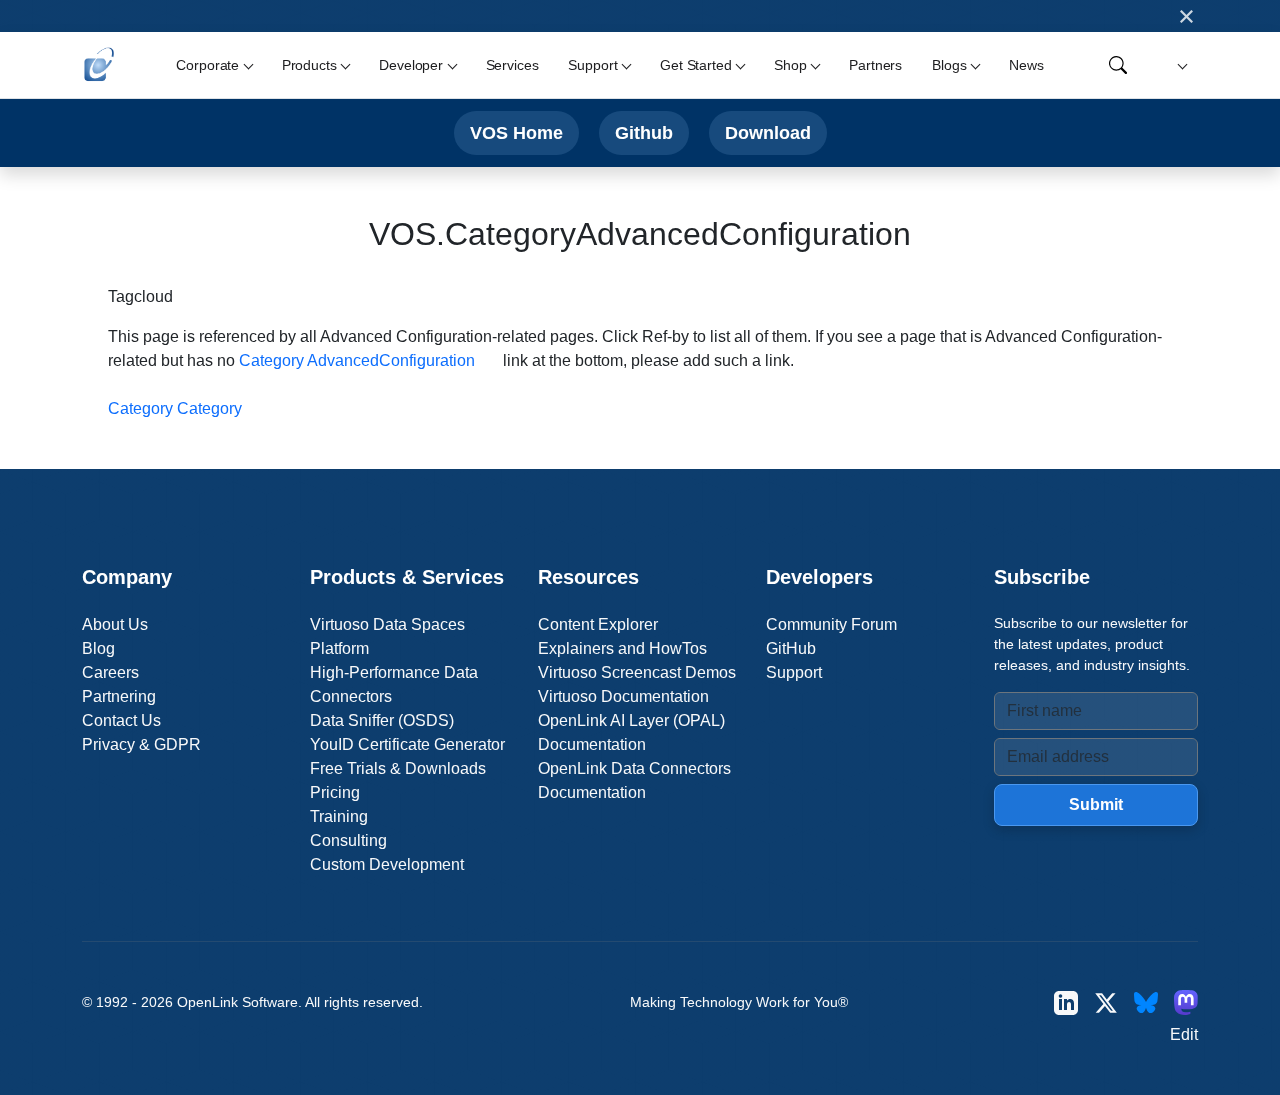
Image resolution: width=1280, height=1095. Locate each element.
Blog (98, 648)
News (1026, 65)
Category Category (175, 408)
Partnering (119, 696)
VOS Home (516, 132)
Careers (110, 672)
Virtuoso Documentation (623, 696)
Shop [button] (790, 65)
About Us (115, 624)
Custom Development (387, 864)
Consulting (348, 840)
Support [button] (592, 65)
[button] (1179, 65)
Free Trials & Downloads (398, 768)
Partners (875, 65)
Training (339, 816)
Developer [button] (411, 65)
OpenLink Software (237, 1002)
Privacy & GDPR (141, 744)
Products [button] (309, 65)
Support (794, 672)
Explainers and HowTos (622, 648)
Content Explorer (598, 624)
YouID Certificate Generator (407, 744)
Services (512, 65)
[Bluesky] (1146, 1002)
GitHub (791, 648)
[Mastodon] (1186, 1002)
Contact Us (121, 720)
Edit (1184, 1034)
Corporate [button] (207, 65)
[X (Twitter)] (1106, 1002)
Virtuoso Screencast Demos (637, 672)
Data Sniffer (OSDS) (382, 720)
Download (768, 132)
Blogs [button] (949, 65)
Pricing (335, 792)
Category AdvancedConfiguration (357, 360)
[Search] (1118, 65)
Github (644, 132)
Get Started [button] (695, 65)
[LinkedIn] (1066, 1002)
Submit (1096, 804)
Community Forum (831, 624)
